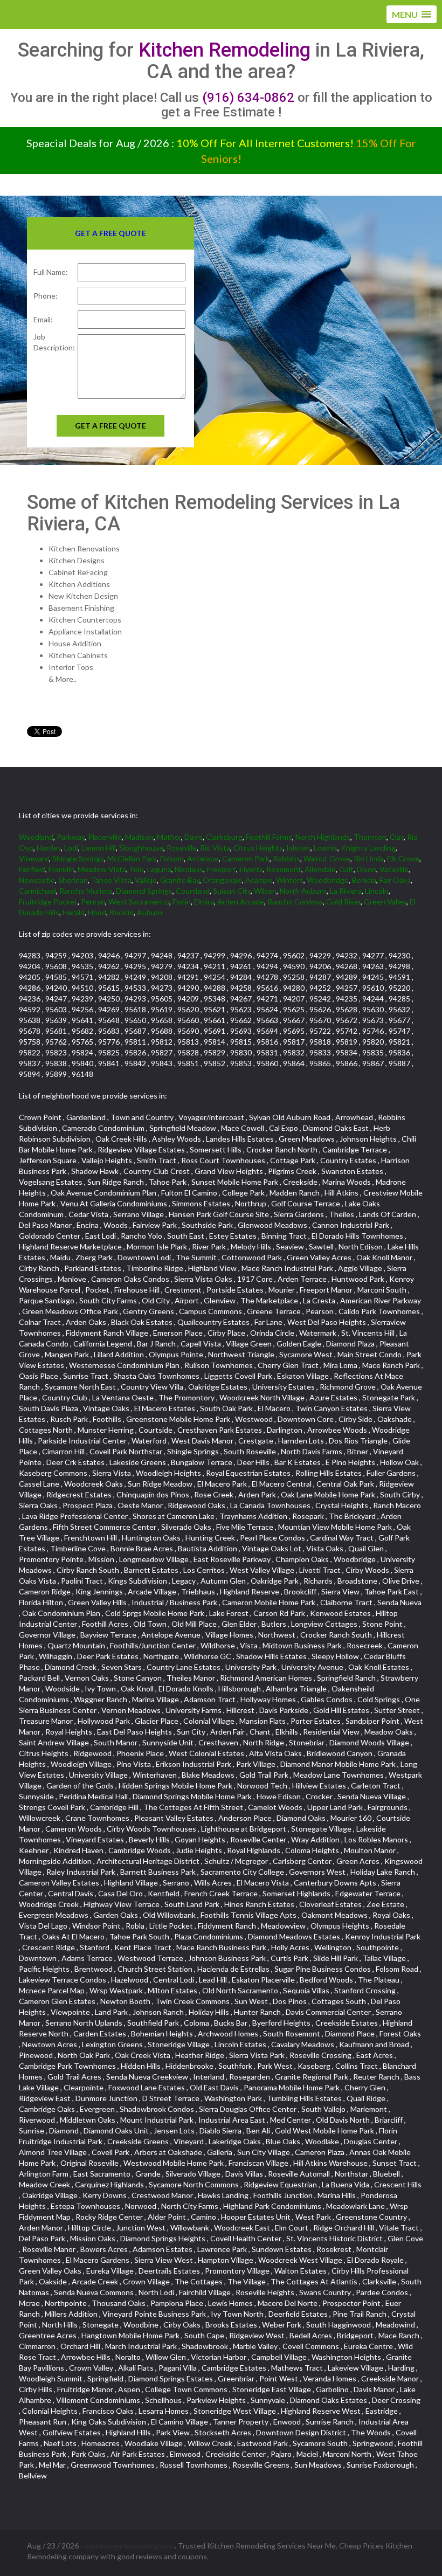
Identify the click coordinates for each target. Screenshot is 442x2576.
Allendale (320, 869)
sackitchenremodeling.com (130, 2546)
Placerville (105, 837)
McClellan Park (132, 858)
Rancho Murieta (86, 891)
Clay (397, 837)
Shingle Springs (78, 858)
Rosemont (284, 869)
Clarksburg (224, 837)
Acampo (259, 880)
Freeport (221, 869)
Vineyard (34, 858)
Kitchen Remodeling (225, 50)
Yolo (137, 869)
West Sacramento (139, 902)
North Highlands (323, 837)
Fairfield (32, 869)
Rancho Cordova (295, 902)
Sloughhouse (141, 848)
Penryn (93, 902)
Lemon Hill (99, 848)
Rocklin (122, 912)
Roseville (182, 848)
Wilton (265, 891)
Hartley (49, 848)
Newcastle (37, 880)
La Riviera (346, 891)
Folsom (172, 858)
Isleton (298, 848)
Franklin (61, 869)
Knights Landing (368, 848)
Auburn (150, 912)
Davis (194, 837)
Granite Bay (180, 880)
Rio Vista (215, 848)
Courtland (193, 891)
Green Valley (385, 902)
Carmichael (37, 891)
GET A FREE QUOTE (110, 426)
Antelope (203, 858)
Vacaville (394, 869)
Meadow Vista (102, 869)
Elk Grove (403, 858)
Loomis (326, 848)
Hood (97, 912)
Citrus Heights (258, 848)
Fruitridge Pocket (48, 902)
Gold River (343, 902)
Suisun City (232, 891)
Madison (139, 837)
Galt (346, 869)
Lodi (71, 848)
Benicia (364, 880)
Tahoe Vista (111, 880)
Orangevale (222, 880)
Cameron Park (246, 858)
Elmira (204, 902)
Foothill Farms (269, 837)
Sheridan (73, 880)
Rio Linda (369, 858)
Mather (169, 837)
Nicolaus (189, 869)
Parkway (71, 837)
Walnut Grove (327, 858)
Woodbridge (328, 880)
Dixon (367, 869)
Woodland (36, 837)
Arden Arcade (241, 902)
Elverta (251, 869)
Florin (182, 902)
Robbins (286, 858)
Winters (290, 880)
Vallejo (146, 880)
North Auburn (303, 891)
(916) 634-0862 (248, 98)
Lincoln (377, 891)
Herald (74, 912)
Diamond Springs (144, 891)
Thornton (370, 837)
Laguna (159, 869)
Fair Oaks (395, 880)
